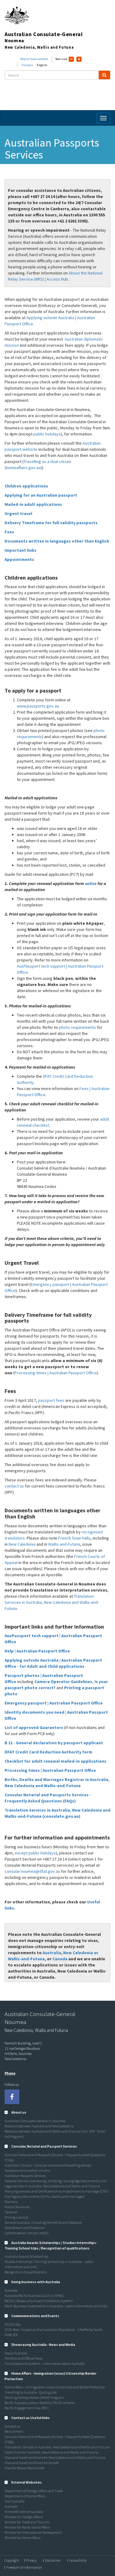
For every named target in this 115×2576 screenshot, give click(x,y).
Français (27, 65)
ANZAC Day (13, 2324)
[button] (15, 2112)
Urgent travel (18, 513)
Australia (52, 1953)
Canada (60, 1959)
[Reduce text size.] (71, 59)
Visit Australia (15, 2501)
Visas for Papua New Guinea (25, 2468)
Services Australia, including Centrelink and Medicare (43, 2222)
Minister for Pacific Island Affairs (27, 2527)
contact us (15, 1486)
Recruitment (14, 2431)
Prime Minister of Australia (24, 2512)
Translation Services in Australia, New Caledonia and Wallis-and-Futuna (52, 1602)
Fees (9, 532)
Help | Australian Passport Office (37, 1651)
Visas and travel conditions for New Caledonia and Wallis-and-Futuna (55, 2457)
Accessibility (78, 2560)
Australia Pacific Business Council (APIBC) (34, 2296)
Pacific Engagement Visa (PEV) (27, 2408)
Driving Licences (16, 2217)
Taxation (11, 2212)
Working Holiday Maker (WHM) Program (34, 2397)
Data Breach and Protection (25, 2228)
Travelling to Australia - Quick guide (31, 2392)
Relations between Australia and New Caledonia (39, 2126)
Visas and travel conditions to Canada (32, 2463)
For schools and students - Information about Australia (45, 2363)
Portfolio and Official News (24, 2358)
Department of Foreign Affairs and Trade (34, 2491)
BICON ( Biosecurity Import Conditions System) (39, 2301)
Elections (11, 2202)
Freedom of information (24, 2567)
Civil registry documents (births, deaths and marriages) (45, 2196)
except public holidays (35, 1853)
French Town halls (74, 1538)
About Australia (16, 2353)
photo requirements (77, 1027)
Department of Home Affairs (25, 2496)
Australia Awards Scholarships (26, 2256)
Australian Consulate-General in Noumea (35, 2121)
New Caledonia (22, 1544)
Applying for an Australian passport (41, 495)
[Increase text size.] (79, 59)
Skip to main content (34, 59)
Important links (21, 550)
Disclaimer (53, 2560)
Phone (10, 2073)
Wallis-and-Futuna (64, 1544)
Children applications (26, 486)
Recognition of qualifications (26, 2272)
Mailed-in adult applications (33, 504)
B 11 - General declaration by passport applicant (54, 1743)
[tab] (57, 2112)
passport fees (52, 1400)
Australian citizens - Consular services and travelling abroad (48, 2165)
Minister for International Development (33, 2532)
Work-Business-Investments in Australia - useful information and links (56, 2306)
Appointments (19, 559)
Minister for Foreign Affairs (24, 2517)
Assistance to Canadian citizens (27, 2170)
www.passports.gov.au (38, 706)
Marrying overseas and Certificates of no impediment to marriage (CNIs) (57, 2191)
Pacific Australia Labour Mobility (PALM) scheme (40, 2403)
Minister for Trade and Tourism (27, 2522)
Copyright (12, 2560)
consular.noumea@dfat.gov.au (32, 1871)
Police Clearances (17, 2207)
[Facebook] (12, 2097)
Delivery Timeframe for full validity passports (51, 523)
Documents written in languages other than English (57, 541)
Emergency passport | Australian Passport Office (54, 1703)
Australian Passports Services (25, 2176)
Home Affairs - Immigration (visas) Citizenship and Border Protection (55, 2387)
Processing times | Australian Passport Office (56, 1373)
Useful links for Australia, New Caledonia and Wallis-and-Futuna (52, 2452)
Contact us (12, 2426)
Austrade (11, 2290)
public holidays (47, 434)
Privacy (31, 2560)
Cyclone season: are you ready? (27, 2233)
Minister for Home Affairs (23, 2538)
